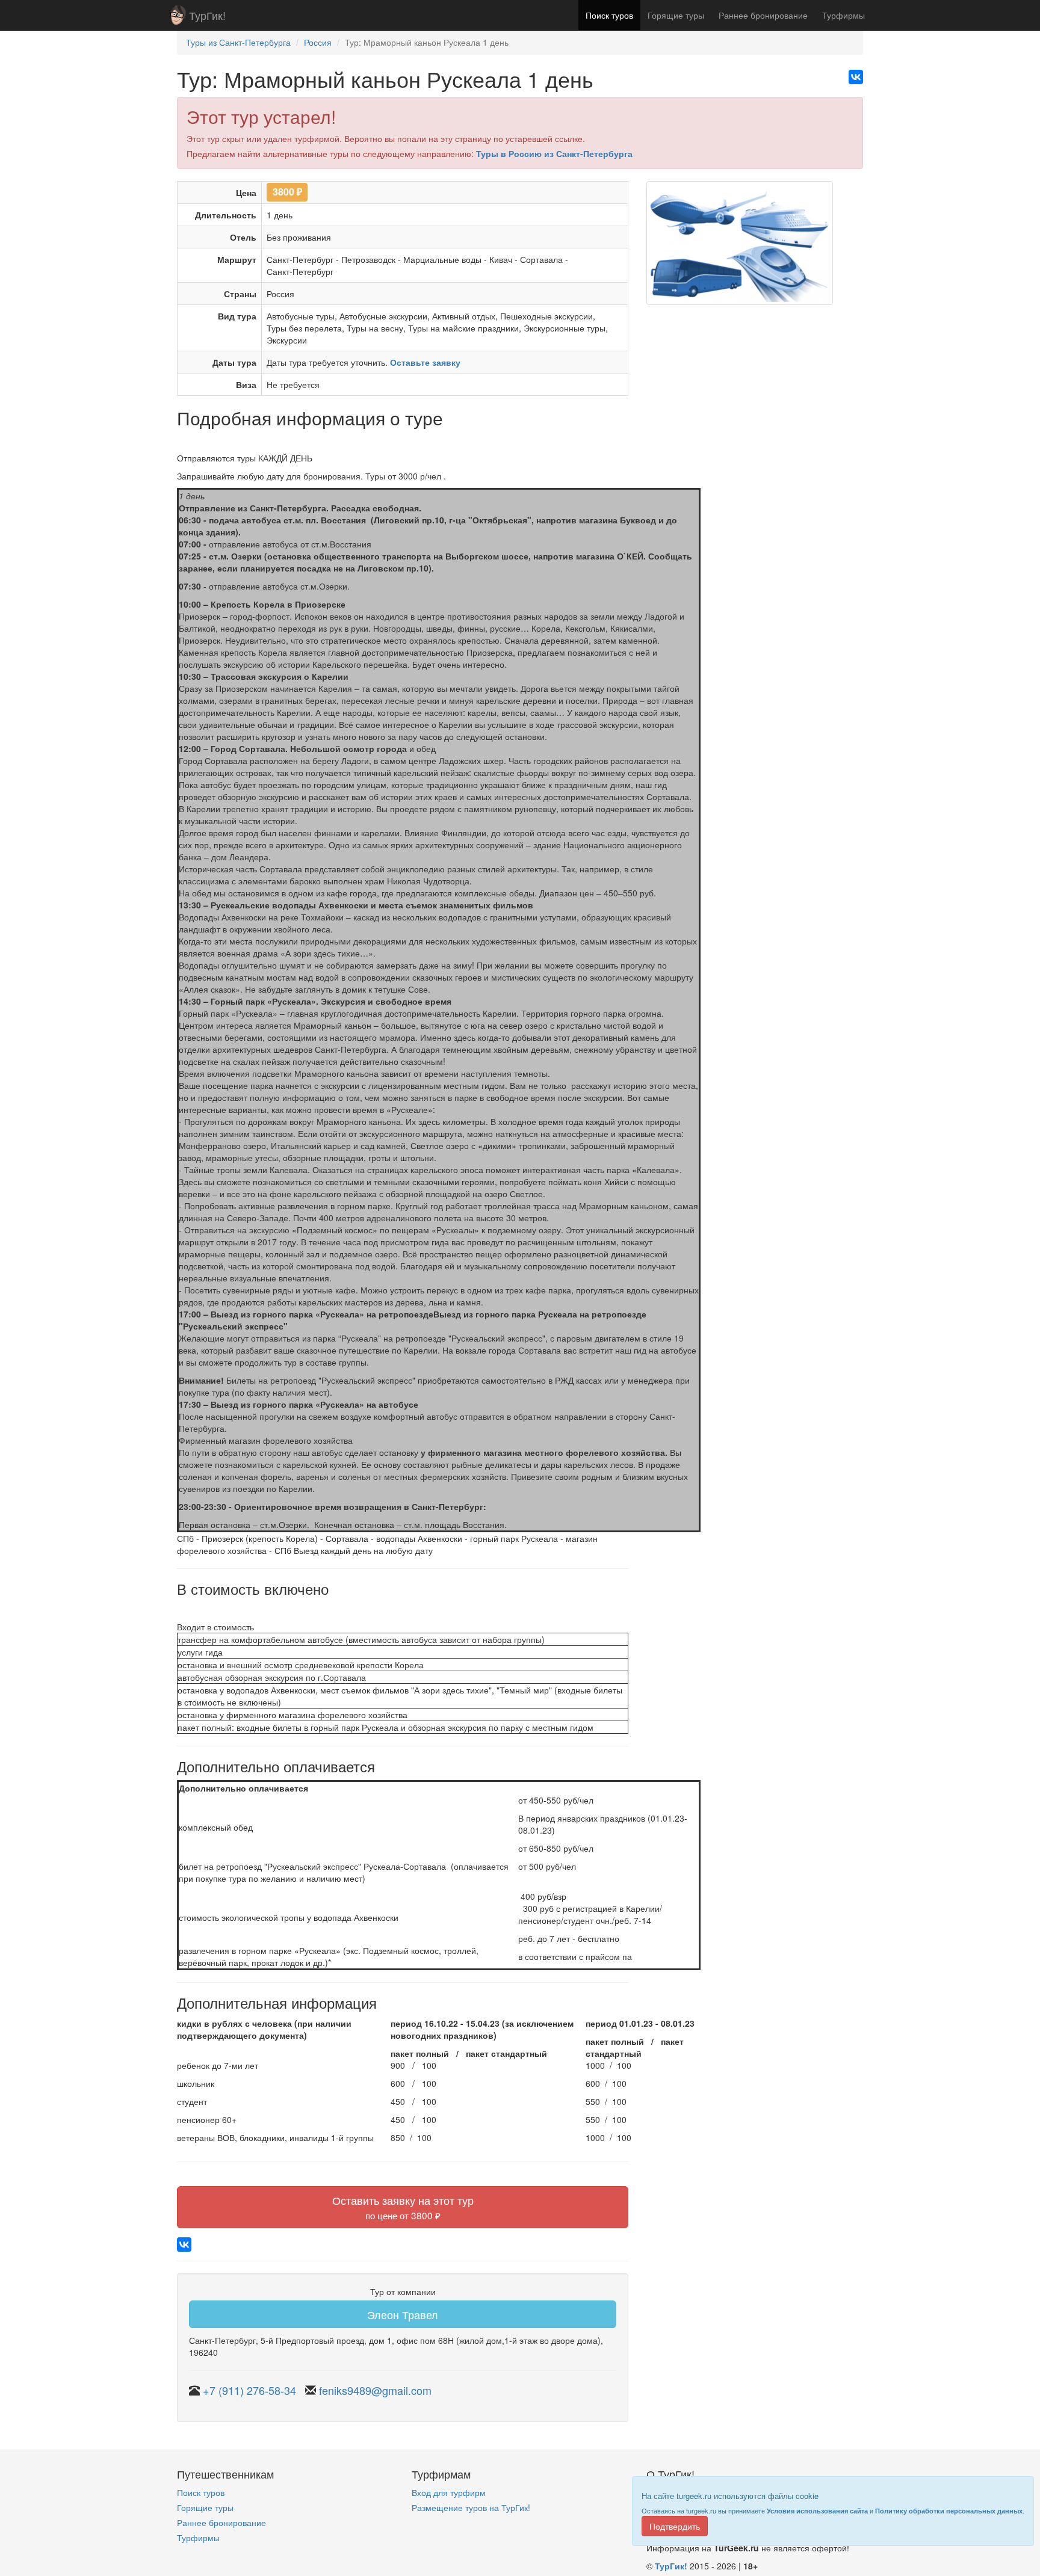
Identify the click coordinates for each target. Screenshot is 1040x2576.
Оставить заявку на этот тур (403, 2207)
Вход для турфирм (449, 2492)
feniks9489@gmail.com (375, 2390)
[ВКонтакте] (856, 77)
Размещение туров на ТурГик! (471, 2507)
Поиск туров (609, 15)
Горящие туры (676, 15)
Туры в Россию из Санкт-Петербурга (554, 153)
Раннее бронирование (763, 15)
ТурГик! (207, 15)
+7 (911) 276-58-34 (249, 2390)
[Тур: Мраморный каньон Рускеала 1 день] (740, 247)
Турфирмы (843, 15)
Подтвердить (675, 2526)
